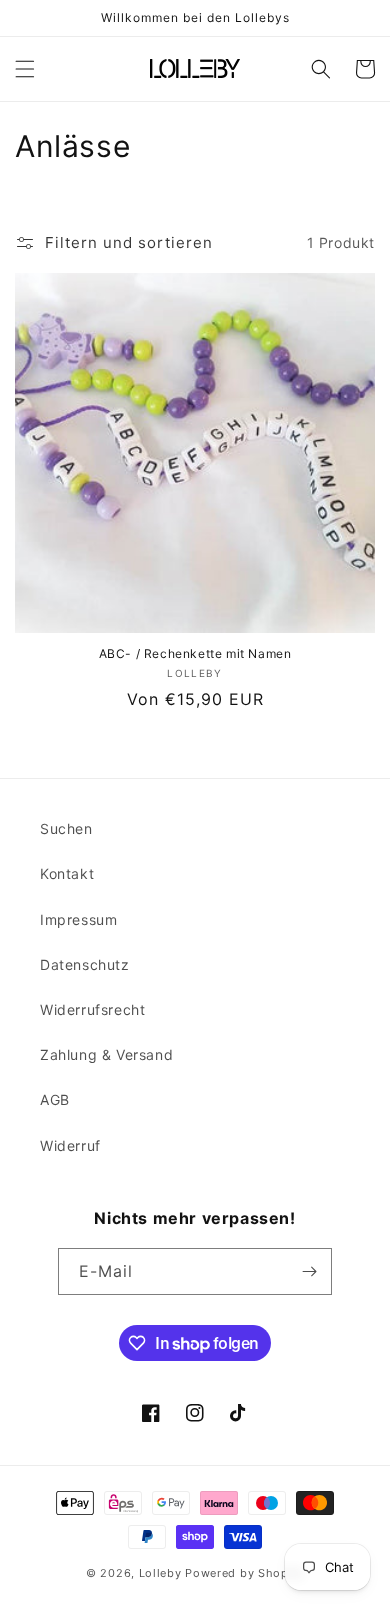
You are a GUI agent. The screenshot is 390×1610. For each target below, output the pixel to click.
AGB (55, 1099)
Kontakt (67, 873)
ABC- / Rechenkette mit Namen (195, 653)
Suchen (66, 828)
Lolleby (160, 1573)
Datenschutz (85, 964)
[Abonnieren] (309, 1271)
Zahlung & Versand (106, 1054)
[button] (25, 69)
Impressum (78, 919)
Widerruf (70, 1145)
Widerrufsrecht (92, 1009)
